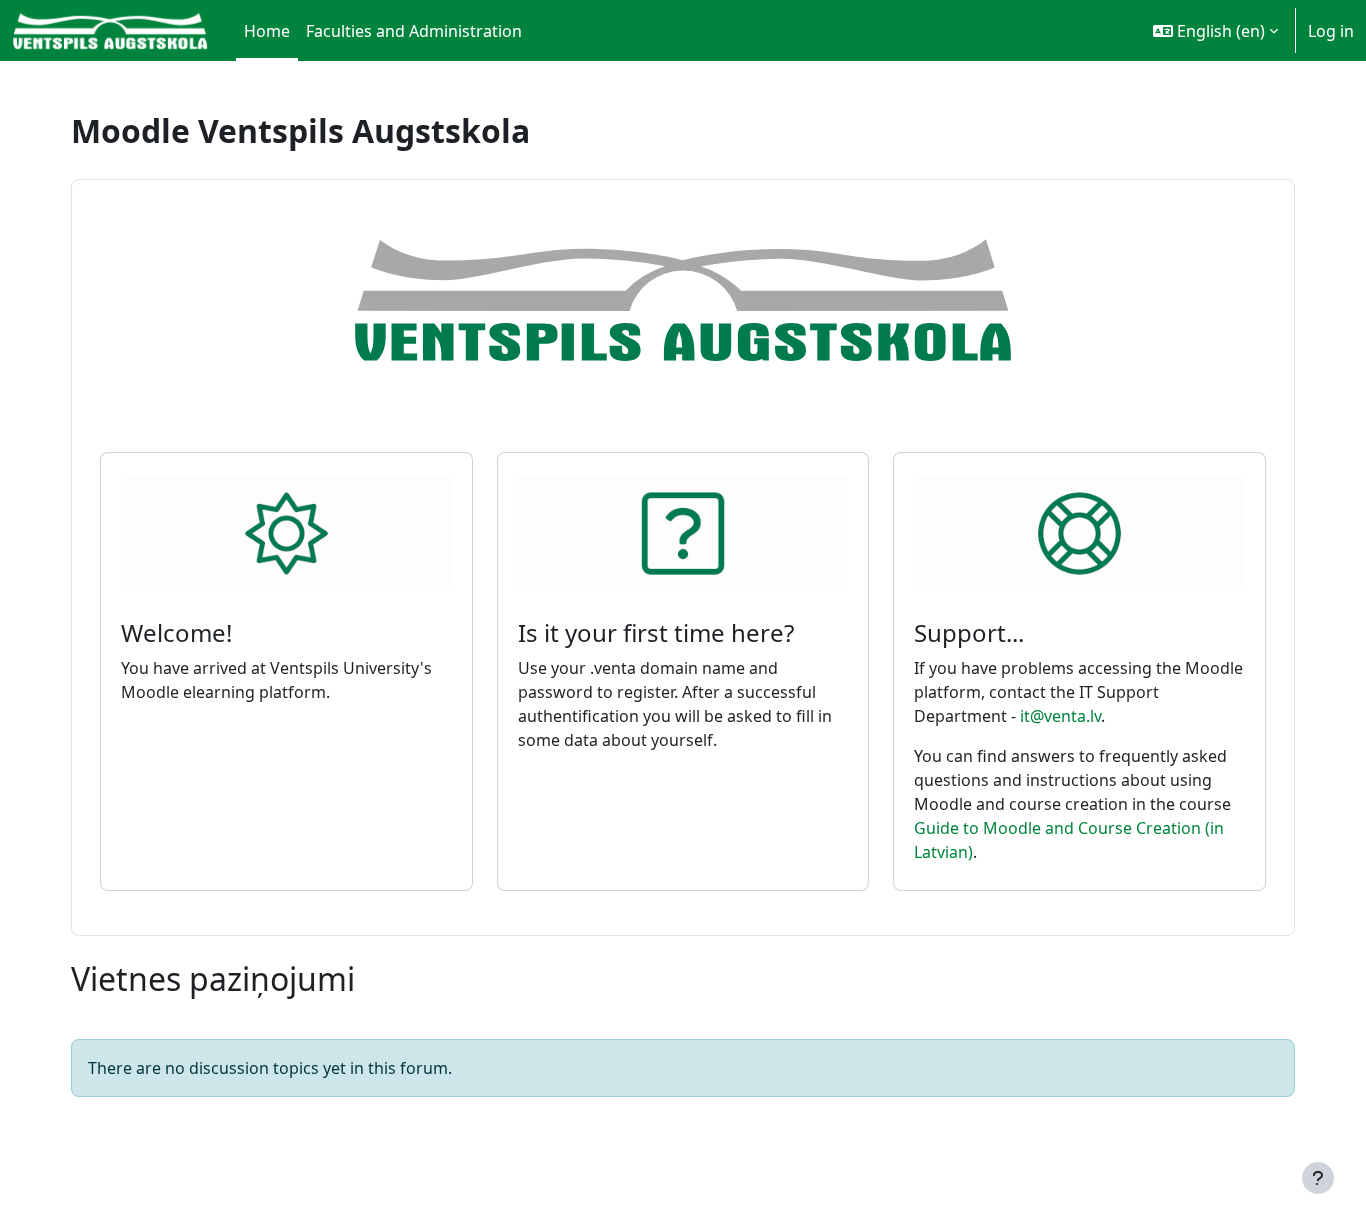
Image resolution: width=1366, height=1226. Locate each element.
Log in (1331, 31)
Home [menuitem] (267, 31)
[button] (1215, 30)
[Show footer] (1318, 1178)
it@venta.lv (1060, 716)
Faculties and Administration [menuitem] (414, 31)
